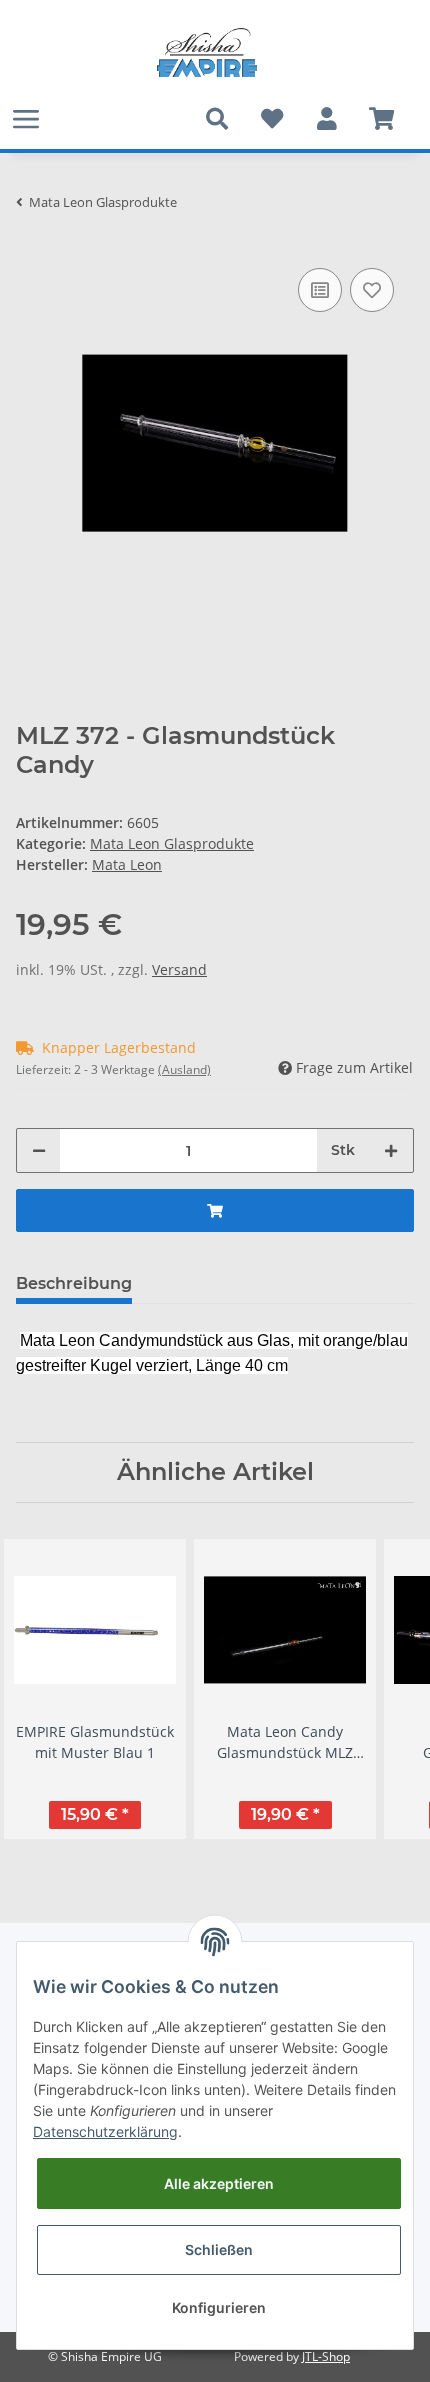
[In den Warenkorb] (215, 1210)
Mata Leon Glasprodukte (172, 843)
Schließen (219, 2249)
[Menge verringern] (39, 1150)
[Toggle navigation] (26, 118)
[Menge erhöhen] (391, 1150)
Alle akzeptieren (219, 2183)
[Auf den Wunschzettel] (372, 290)
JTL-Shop (326, 2356)
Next (381, 1688)
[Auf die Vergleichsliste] (320, 290)
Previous (49, 1688)
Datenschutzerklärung (105, 2131)
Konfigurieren (219, 2307)
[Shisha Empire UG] (207, 53)
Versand (179, 969)
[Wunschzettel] (271, 119)
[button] (326, 119)
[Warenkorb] (381, 119)
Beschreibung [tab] (74, 1283)
